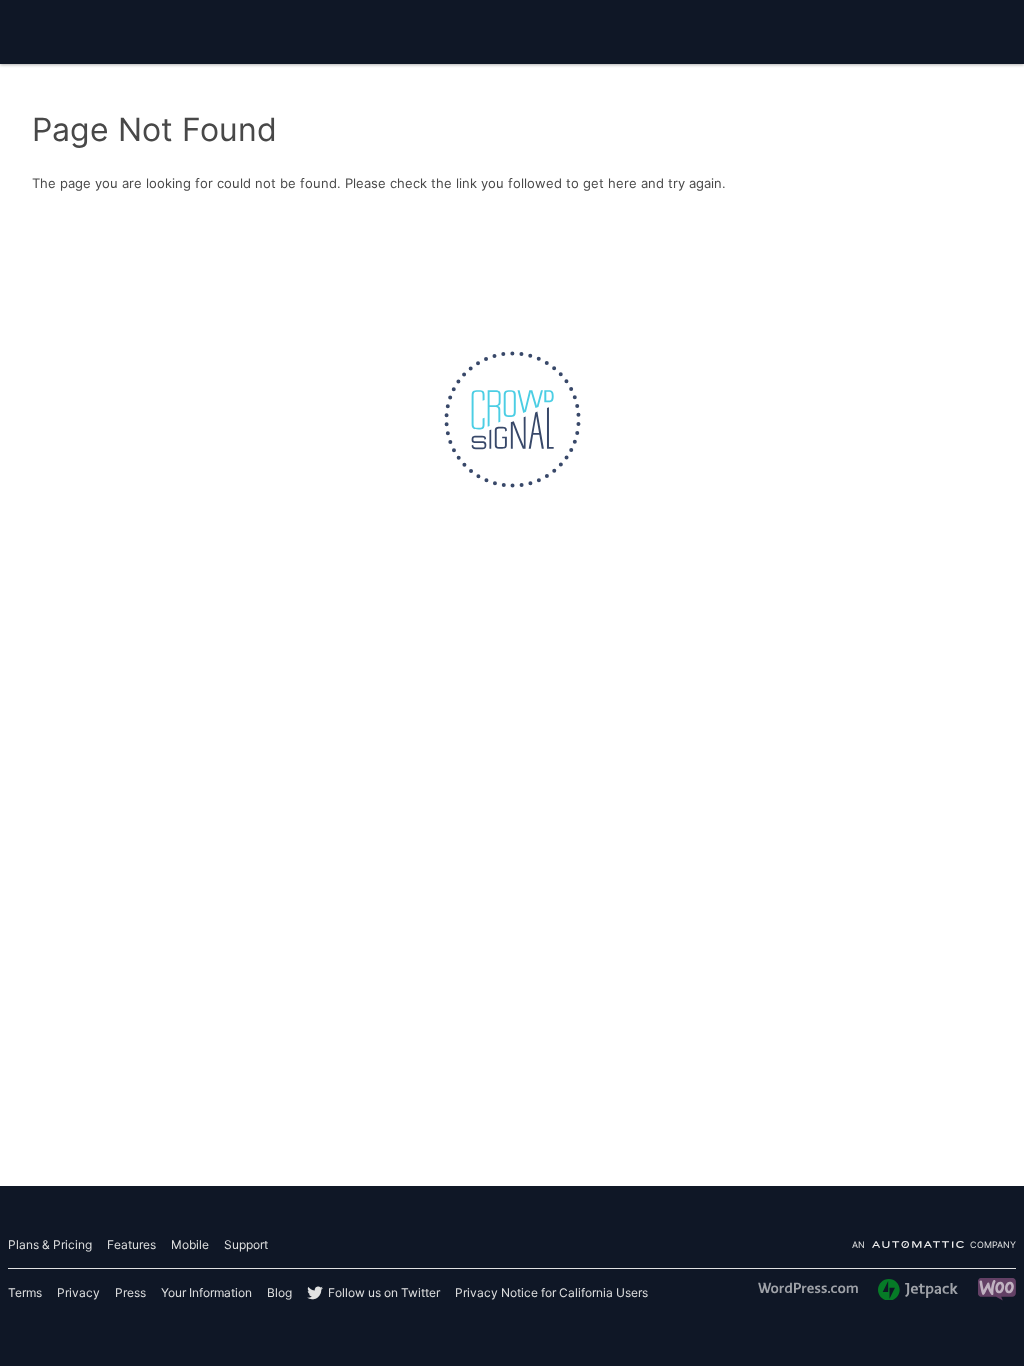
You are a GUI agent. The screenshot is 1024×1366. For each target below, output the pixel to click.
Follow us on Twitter (384, 1292)
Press (130, 1292)
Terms (25, 1292)
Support (246, 1244)
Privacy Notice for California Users (551, 1292)
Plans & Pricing (50, 1244)
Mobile (190, 1244)
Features (131, 1244)
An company (934, 1245)
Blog (279, 1292)
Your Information (206, 1292)
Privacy (78, 1292)
